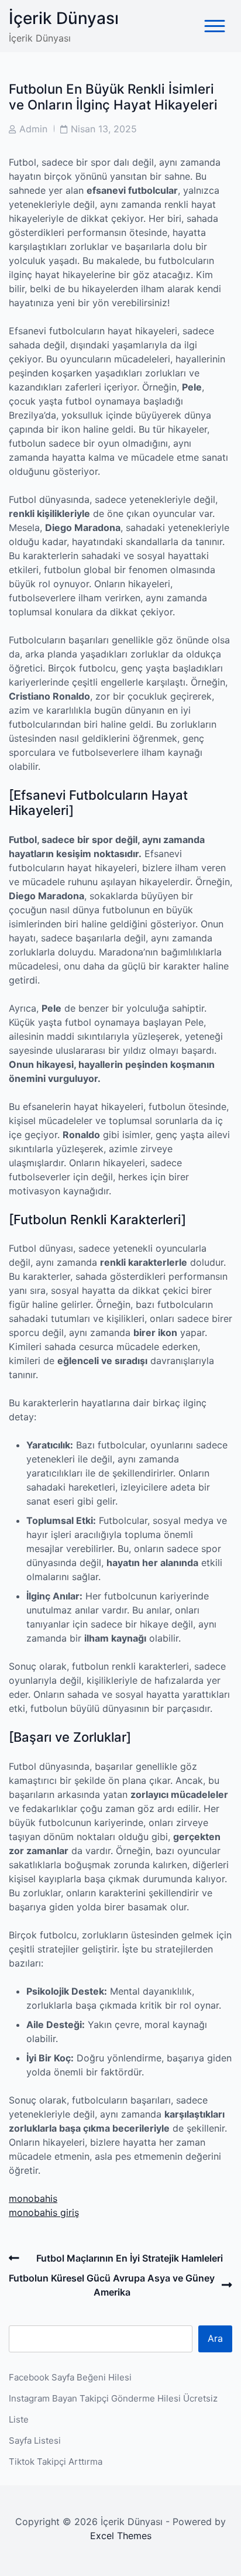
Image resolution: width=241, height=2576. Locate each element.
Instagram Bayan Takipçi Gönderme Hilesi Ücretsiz (113, 2398)
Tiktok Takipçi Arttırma (56, 2462)
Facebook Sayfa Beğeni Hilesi (70, 2377)
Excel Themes (121, 2536)
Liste (19, 2419)
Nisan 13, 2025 (104, 129)
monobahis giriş (44, 2212)
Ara (215, 2338)
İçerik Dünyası (64, 18)
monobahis (33, 2198)
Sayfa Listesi (35, 2440)
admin (33, 129)
